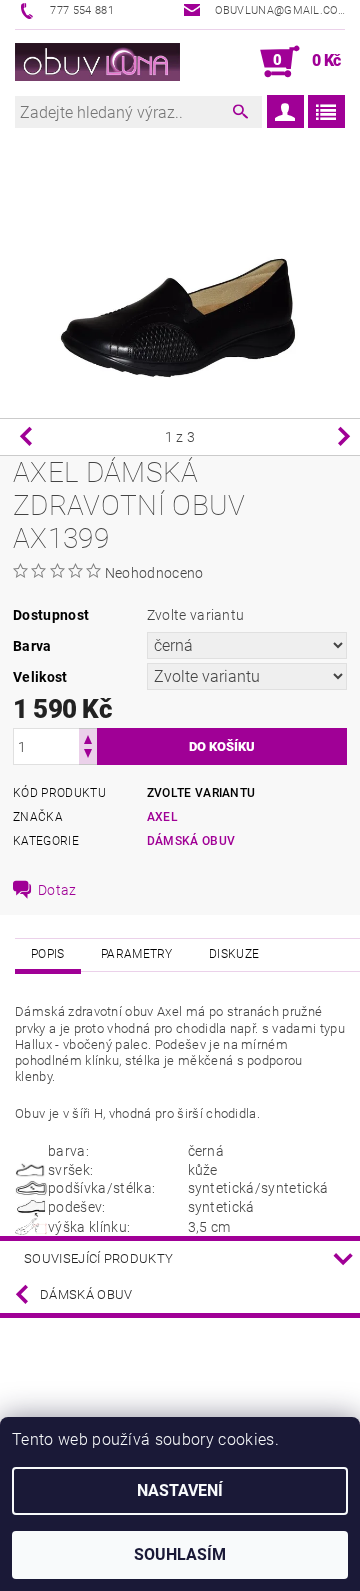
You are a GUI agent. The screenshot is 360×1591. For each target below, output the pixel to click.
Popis (48, 954)
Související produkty (98, 1258)
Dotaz (57, 890)
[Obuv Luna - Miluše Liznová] (97, 62)
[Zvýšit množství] (88, 737)
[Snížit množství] (88, 755)
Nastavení (180, 1490)
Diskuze (234, 954)
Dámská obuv (191, 841)
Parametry (137, 954)
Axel (162, 817)
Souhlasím (180, 1554)
